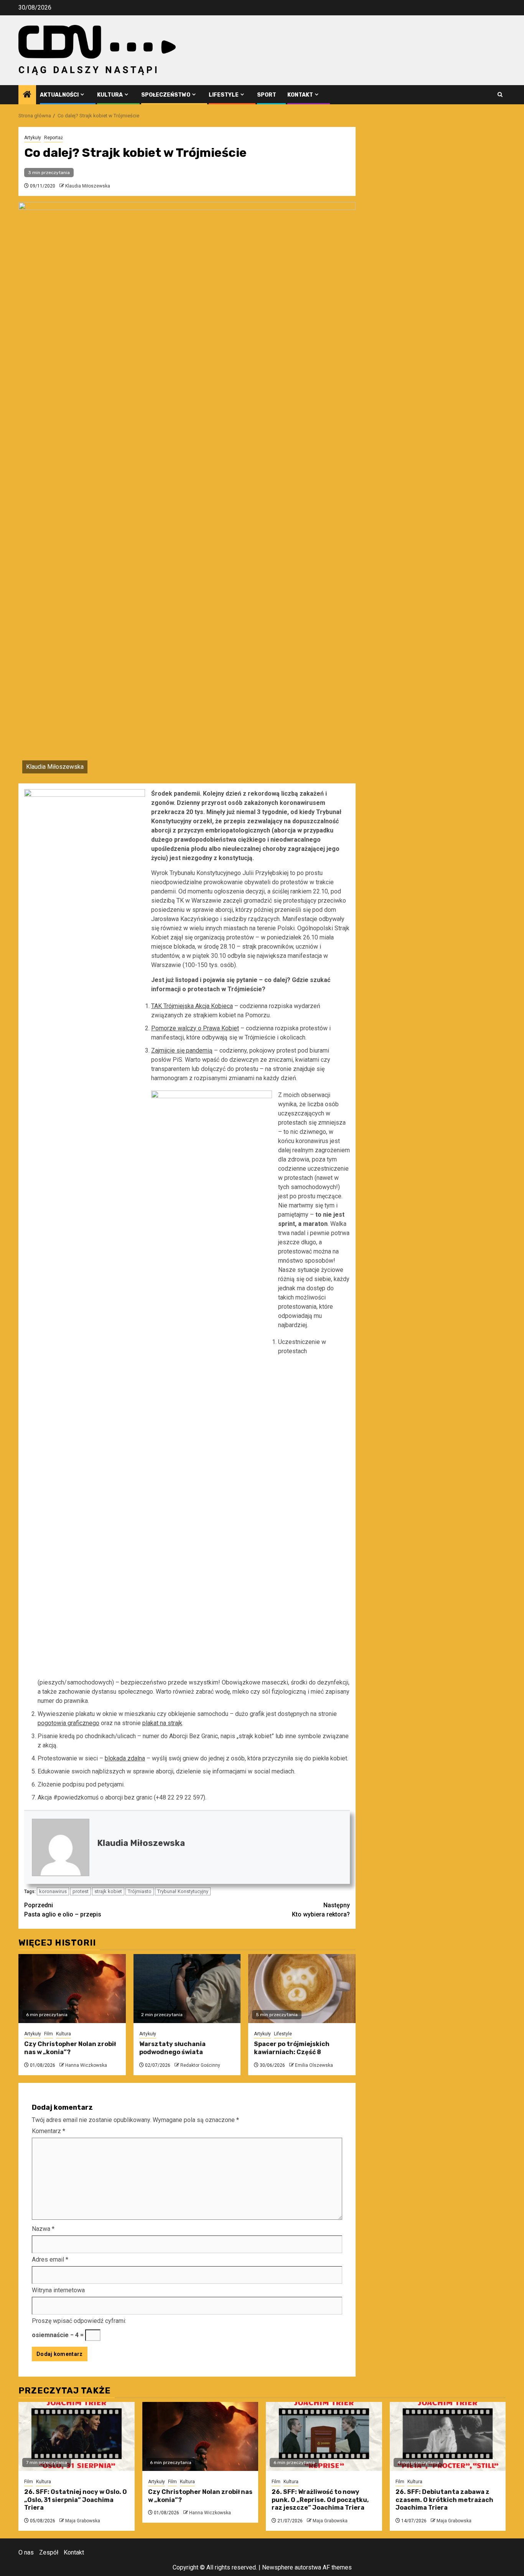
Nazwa (43, 2229)
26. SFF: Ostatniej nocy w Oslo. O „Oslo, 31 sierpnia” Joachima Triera (76, 2500)
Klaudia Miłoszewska (88, 186)
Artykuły (33, 138)
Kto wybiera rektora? (321, 1910)
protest (81, 1891)
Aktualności (59, 95)
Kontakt (300, 95)
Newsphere (278, 2567)
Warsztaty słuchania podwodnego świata (172, 2048)
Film (49, 2034)
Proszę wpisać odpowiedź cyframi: (79, 2321)
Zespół (49, 2552)
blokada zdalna (125, 1758)
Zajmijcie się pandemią (182, 1050)
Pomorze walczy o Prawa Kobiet (195, 1028)
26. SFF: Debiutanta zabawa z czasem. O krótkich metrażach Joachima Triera (444, 2500)
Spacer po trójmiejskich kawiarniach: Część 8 (292, 2048)
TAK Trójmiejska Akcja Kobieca (192, 1006)
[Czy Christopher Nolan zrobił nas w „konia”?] (72, 1989)
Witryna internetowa (58, 2290)
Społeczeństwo (166, 95)
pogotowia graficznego (68, 1723)
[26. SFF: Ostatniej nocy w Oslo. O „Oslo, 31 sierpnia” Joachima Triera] (77, 2436)
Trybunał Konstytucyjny (183, 1891)
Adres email (50, 2259)
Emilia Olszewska (314, 2065)
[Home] (27, 95)
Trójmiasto (140, 1891)
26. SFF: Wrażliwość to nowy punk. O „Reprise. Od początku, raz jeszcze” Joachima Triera (320, 2500)
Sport (267, 95)
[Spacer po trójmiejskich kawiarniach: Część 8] (302, 1989)
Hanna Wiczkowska (86, 2065)
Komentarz (49, 2131)
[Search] (500, 95)
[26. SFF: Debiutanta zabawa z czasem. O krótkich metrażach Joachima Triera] (448, 2436)
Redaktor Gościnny (200, 2065)
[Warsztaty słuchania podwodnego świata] (187, 1989)
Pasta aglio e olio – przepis (63, 1910)
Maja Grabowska (83, 2521)
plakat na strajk (162, 1723)
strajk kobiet (108, 1891)
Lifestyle (224, 95)
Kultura (110, 95)
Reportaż (54, 138)
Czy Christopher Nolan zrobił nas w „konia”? (70, 2048)
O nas (26, 2552)
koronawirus (53, 1891)
